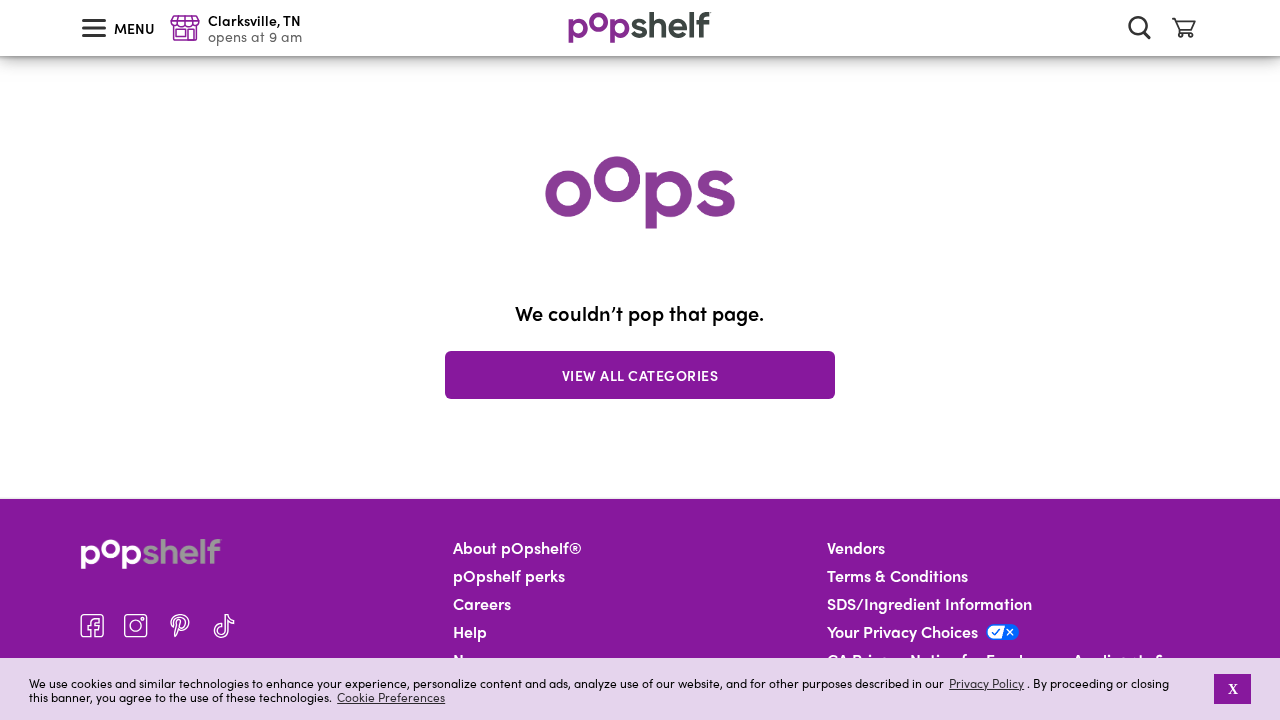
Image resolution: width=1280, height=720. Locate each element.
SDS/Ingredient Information (929, 604)
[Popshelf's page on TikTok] (224, 626)
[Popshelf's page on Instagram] (136, 626)
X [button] (1233, 689)
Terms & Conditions (897, 576)
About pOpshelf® (517, 548)
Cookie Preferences (391, 697)
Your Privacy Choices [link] (902, 632)
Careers (482, 604)
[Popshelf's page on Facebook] (92, 626)
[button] (1200, 689)
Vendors (856, 548)
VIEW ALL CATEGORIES (640, 375)
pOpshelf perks (509, 576)
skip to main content (9, 1)
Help (470, 632)
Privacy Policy (986, 683)
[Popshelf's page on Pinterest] (180, 626)
